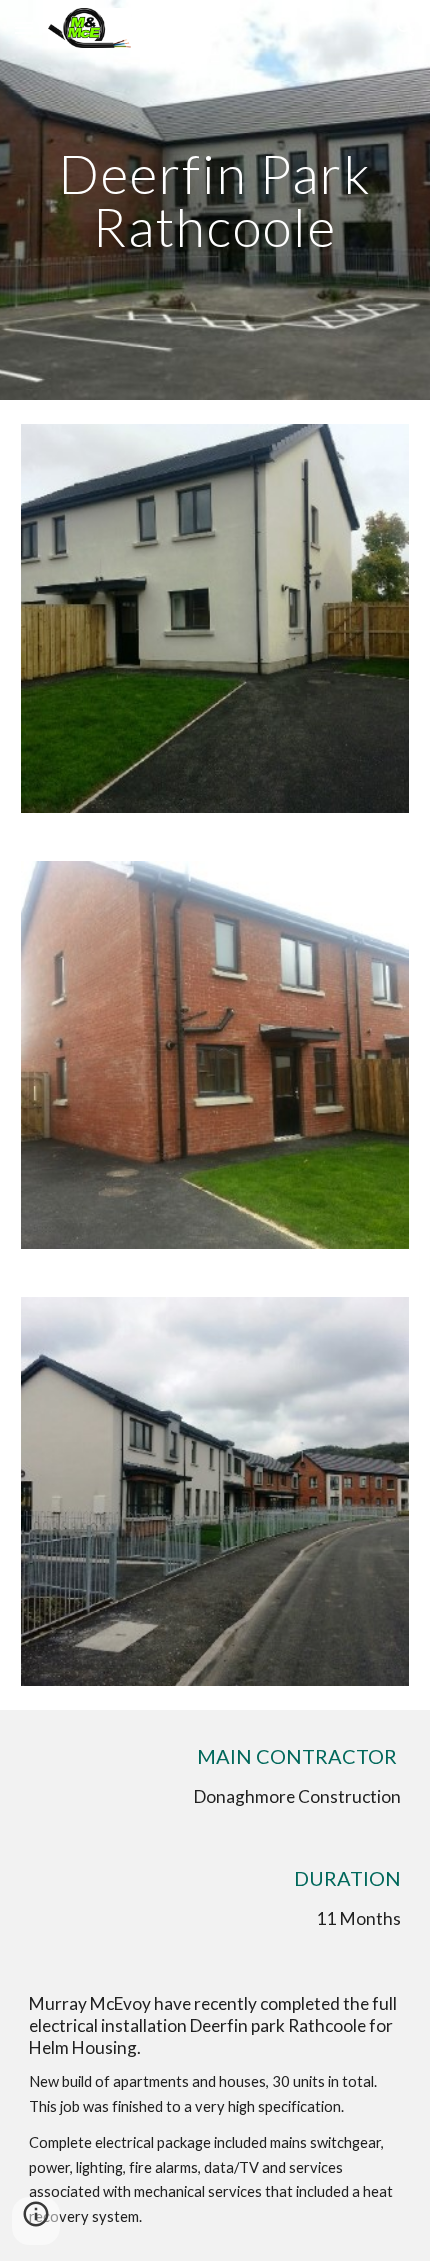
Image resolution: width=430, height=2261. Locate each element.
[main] (215, 200)
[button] (24, 27)
